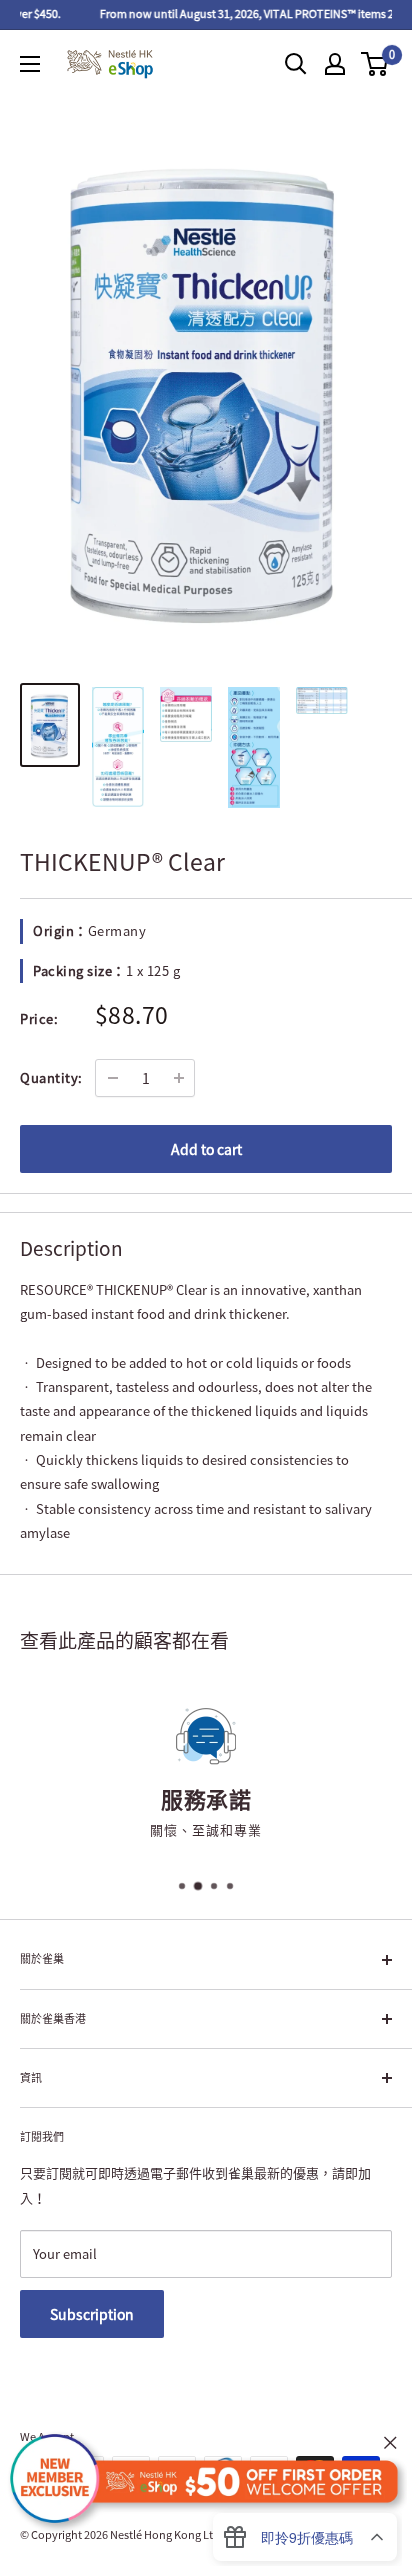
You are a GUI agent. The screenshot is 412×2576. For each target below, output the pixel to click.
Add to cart (206, 1149)
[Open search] (296, 64)
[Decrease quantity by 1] (113, 1078)
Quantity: (51, 1077)
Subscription (92, 2314)
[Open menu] (30, 64)
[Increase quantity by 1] (179, 1078)
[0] (375, 64)
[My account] (335, 64)
